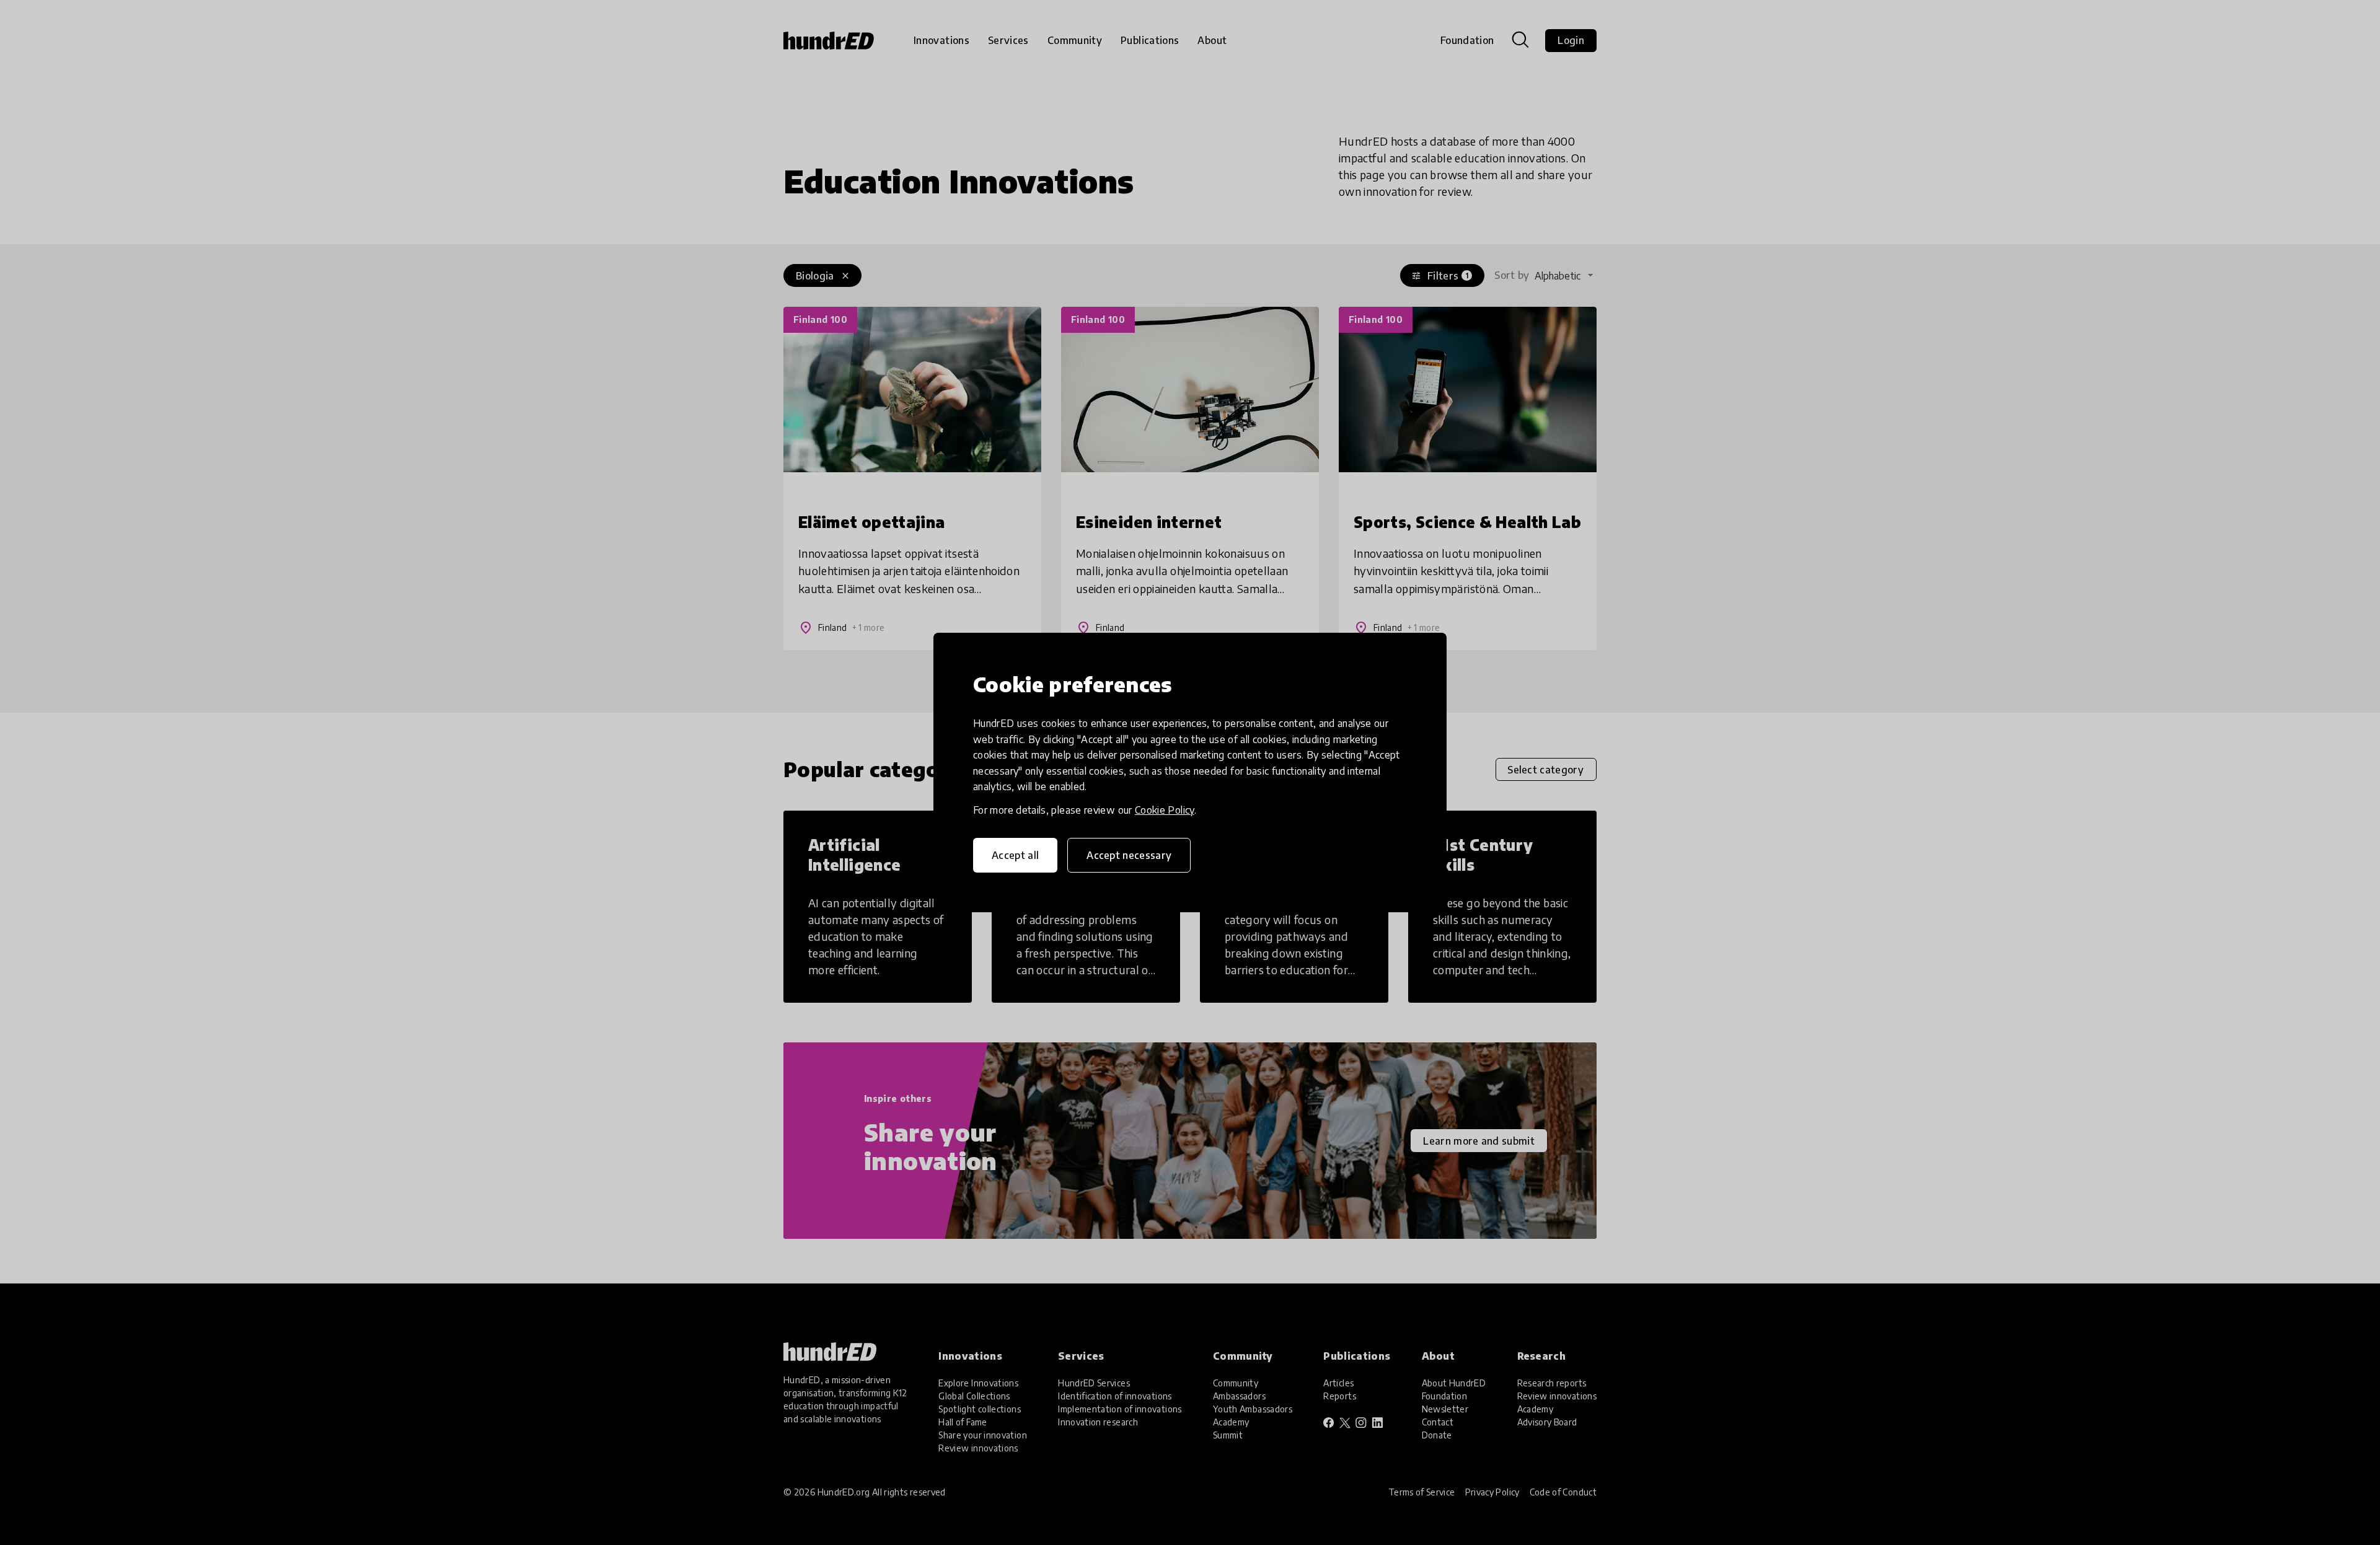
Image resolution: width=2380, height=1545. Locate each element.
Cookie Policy (1165, 810)
